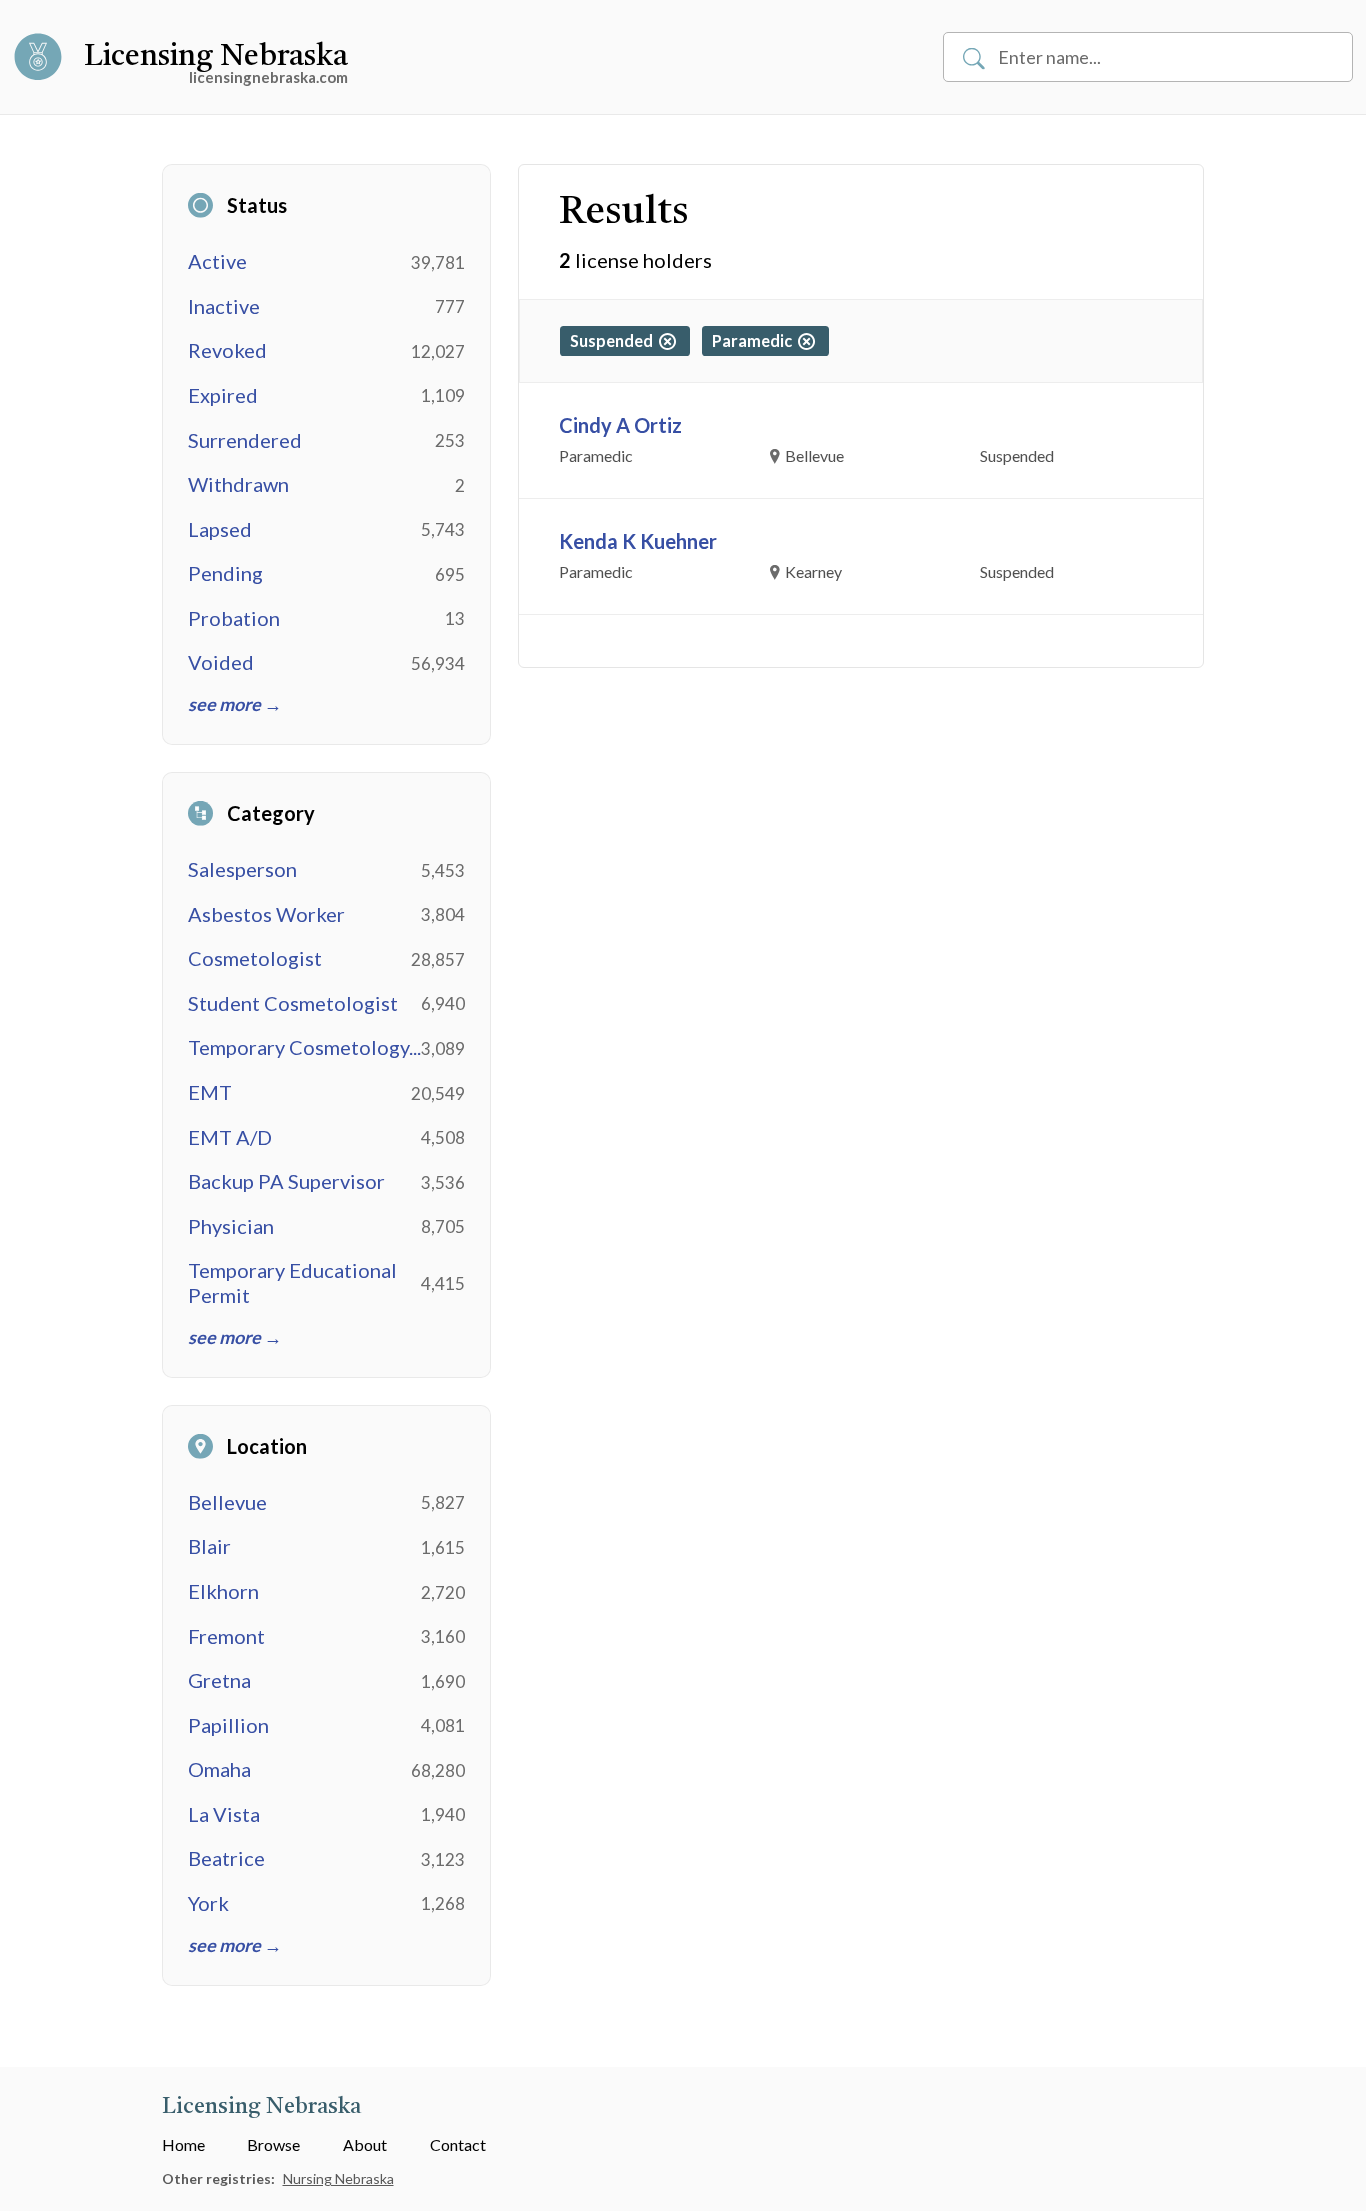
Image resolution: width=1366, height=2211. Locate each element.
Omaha (219, 1769)
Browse (273, 2144)
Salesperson (242, 869)
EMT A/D (230, 1137)
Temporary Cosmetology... (304, 1047)
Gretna (219, 1680)
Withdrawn (238, 484)
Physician (231, 1226)
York (208, 1903)
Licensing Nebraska (216, 57)
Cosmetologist (255, 958)
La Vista (224, 1814)
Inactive (224, 306)
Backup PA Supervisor (286, 1181)
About (365, 2144)
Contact (458, 2144)
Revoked (227, 350)
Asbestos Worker (266, 914)
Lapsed (220, 529)
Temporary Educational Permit (292, 1282)
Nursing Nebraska (338, 2178)
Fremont (226, 1636)
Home (183, 2144)
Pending (225, 573)
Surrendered (245, 440)
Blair (209, 1546)
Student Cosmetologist (293, 1003)
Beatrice (226, 1858)
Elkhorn (223, 1591)
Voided (221, 662)
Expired (223, 395)
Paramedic (755, 340)
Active (217, 261)
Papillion (228, 1725)
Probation (234, 618)
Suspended (614, 340)
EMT (210, 1092)
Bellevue (227, 1502)
